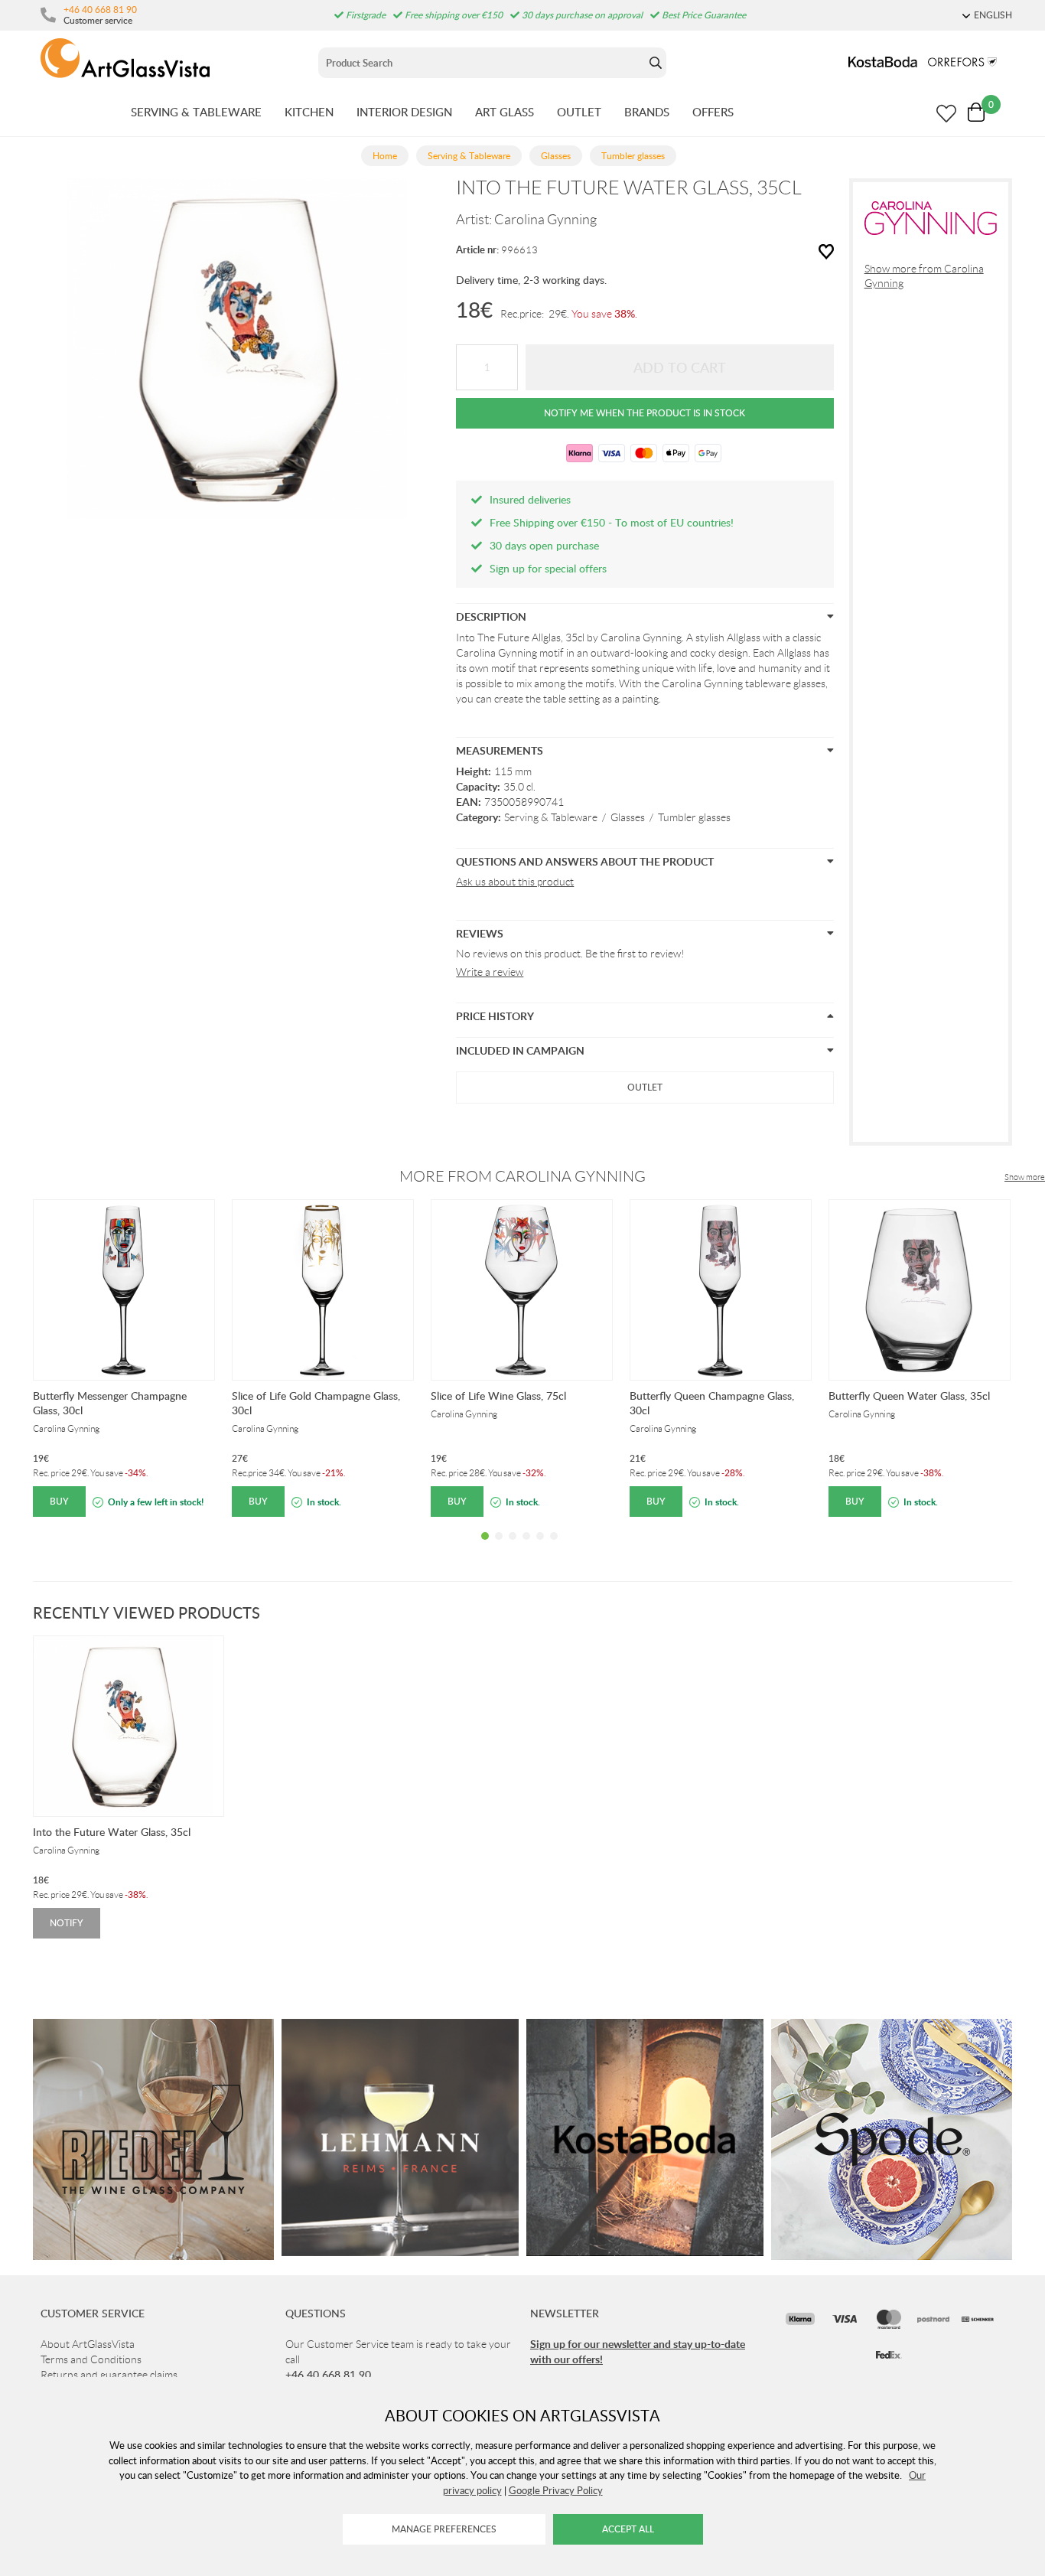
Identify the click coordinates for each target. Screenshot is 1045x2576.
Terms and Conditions (91, 2359)
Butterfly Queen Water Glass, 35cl (909, 1396)
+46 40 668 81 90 (100, 9)
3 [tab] (513, 1547)
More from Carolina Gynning (522, 1176)
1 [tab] (485, 1547)
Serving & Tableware (551, 817)
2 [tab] (499, 1547)
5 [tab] (540, 1547)
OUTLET (579, 112)
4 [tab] (526, 1547)
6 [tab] (554, 1547)
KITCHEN (309, 112)
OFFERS (713, 112)
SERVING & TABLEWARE (196, 112)
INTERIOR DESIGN (404, 112)
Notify (67, 1923)
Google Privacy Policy (556, 2490)
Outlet (645, 1087)
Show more (1025, 1177)
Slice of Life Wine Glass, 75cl (498, 1396)
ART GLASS (505, 112)
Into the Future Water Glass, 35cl (112, 1832)
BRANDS (647, 112)
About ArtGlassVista (88, 2344)
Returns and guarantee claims (109, 2375)
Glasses (628, 817)
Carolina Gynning (545, 220)
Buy (59, 1501)
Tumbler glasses (694, 817)
